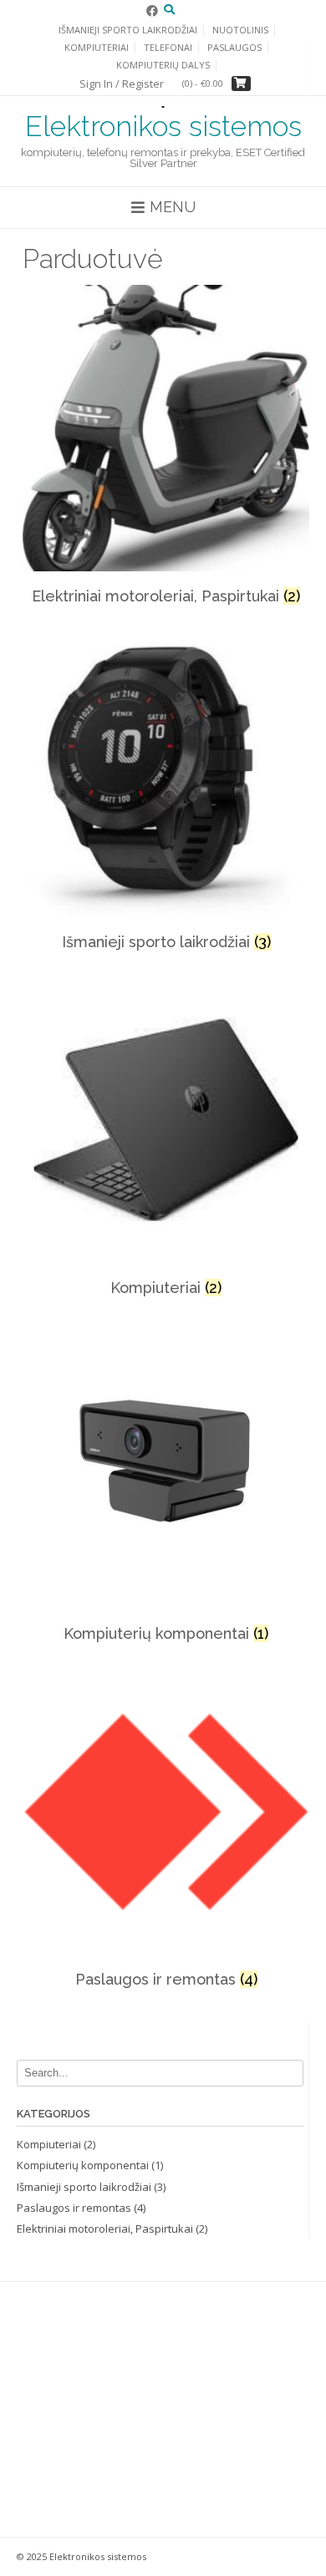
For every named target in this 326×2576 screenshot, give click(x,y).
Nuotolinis (240, 30)
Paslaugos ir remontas (74, 2208)
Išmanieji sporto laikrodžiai (84, 2187)
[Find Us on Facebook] (152, 10)
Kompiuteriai (97, 48)
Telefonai (168, 48)
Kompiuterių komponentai (83, 2165)
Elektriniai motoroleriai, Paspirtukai (105, 2229)
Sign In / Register (122, 84)
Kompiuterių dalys (163, 65)
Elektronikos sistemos (163, 126)
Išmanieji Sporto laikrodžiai (128, 30)
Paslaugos (234, 48)
